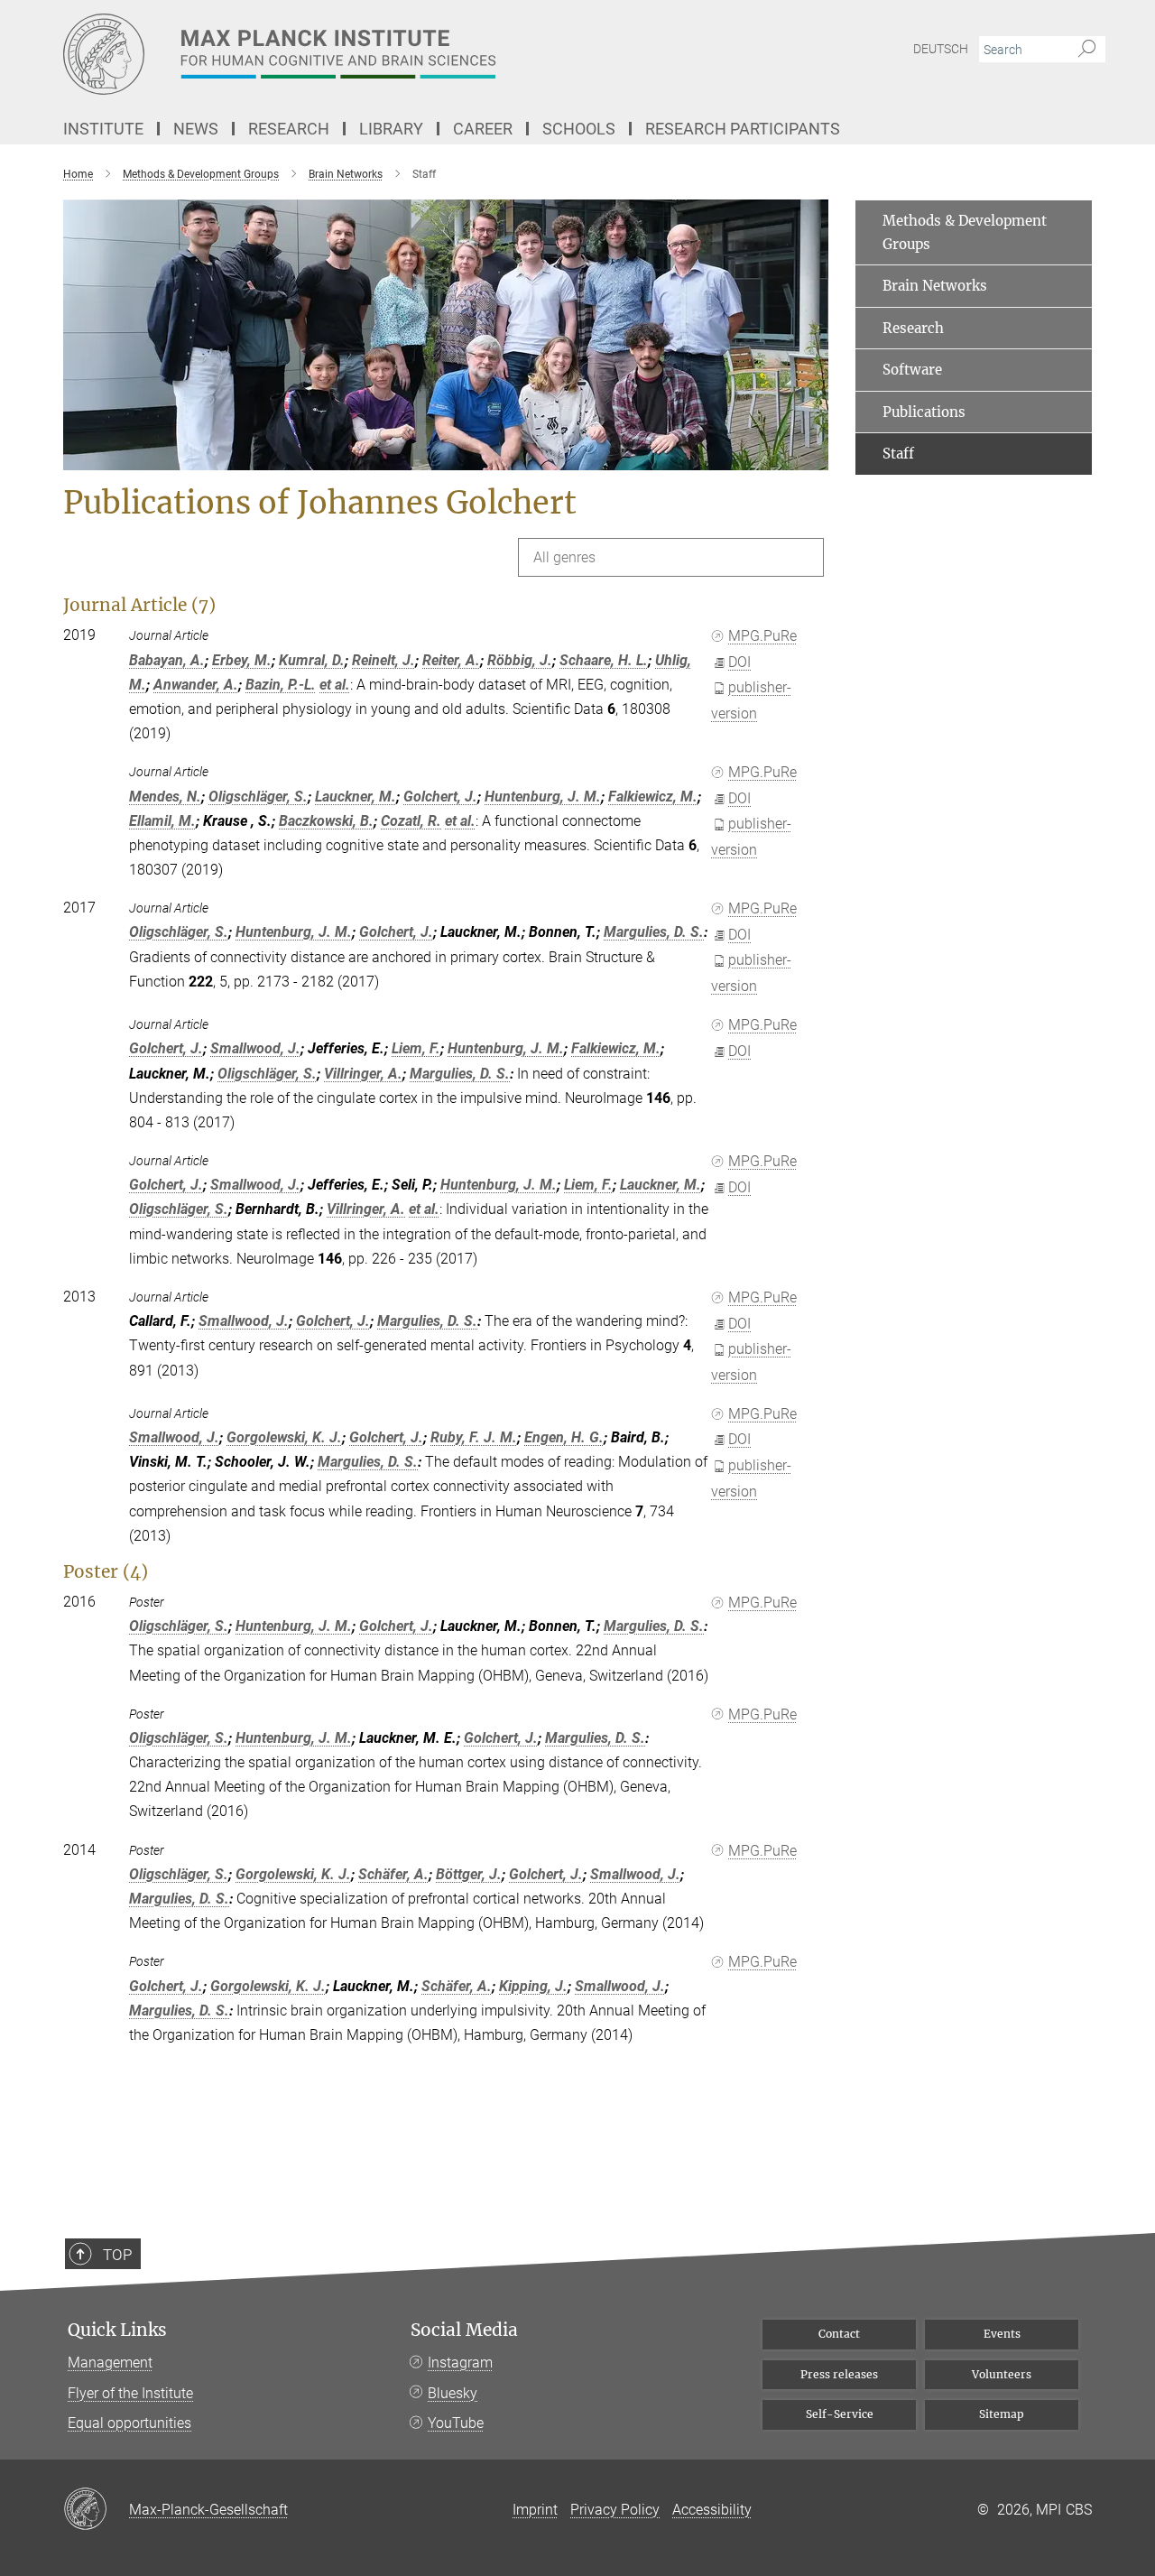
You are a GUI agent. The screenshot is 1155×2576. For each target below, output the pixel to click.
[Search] (1087, 50)
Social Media (464, 2330)
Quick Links (117, 2330)
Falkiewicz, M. (653, 797)
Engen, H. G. (564, 1437)
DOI (739, 662)
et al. (335, 685)
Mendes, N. (165, 797)
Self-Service (840, 2414)
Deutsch (941, 49)
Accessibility (712, 2510)
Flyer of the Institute (130, 2393)
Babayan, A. (167, 660)
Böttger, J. (469, 1874)
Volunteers (1002, 2374)
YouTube (456, 2423)
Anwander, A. (196, 685)
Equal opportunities (129, 2423)
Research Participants (743, 129)
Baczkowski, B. (326, 821)
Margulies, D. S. (654, 932)
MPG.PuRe (762, 636)
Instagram (460, 2363)
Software (912, 370)
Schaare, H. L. (604, 660)
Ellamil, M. (162, 821)
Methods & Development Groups (965, 232)
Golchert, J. (440, 797)
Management (110, 2363)
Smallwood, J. (255, 1048)
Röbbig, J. (520, 660)
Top (117, 2255)
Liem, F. (416, 1048)
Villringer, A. (363, 1074)
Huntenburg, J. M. (543, 797)
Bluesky (453, 2393)
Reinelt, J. (383, 660)
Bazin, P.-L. (281, 685)
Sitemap (1002, 2414)
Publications (924, 412)
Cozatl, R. (411, 821)
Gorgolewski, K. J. (284, 1437)
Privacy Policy (615, 2510)
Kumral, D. (312, 660)
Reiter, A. (451, 660)
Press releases (839, 2374)
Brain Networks (935, 286)
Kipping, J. (533, 1986)
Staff (898, 454)
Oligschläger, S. (258, 797)
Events (1002, 2334)
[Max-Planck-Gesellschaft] (96, 2510)
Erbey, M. (242, 660)
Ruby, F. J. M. (474, 1437)
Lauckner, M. (356, 797)
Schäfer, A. (393, 1874)
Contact (839, 2334)
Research (913, 328)
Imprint (535, 2510)
